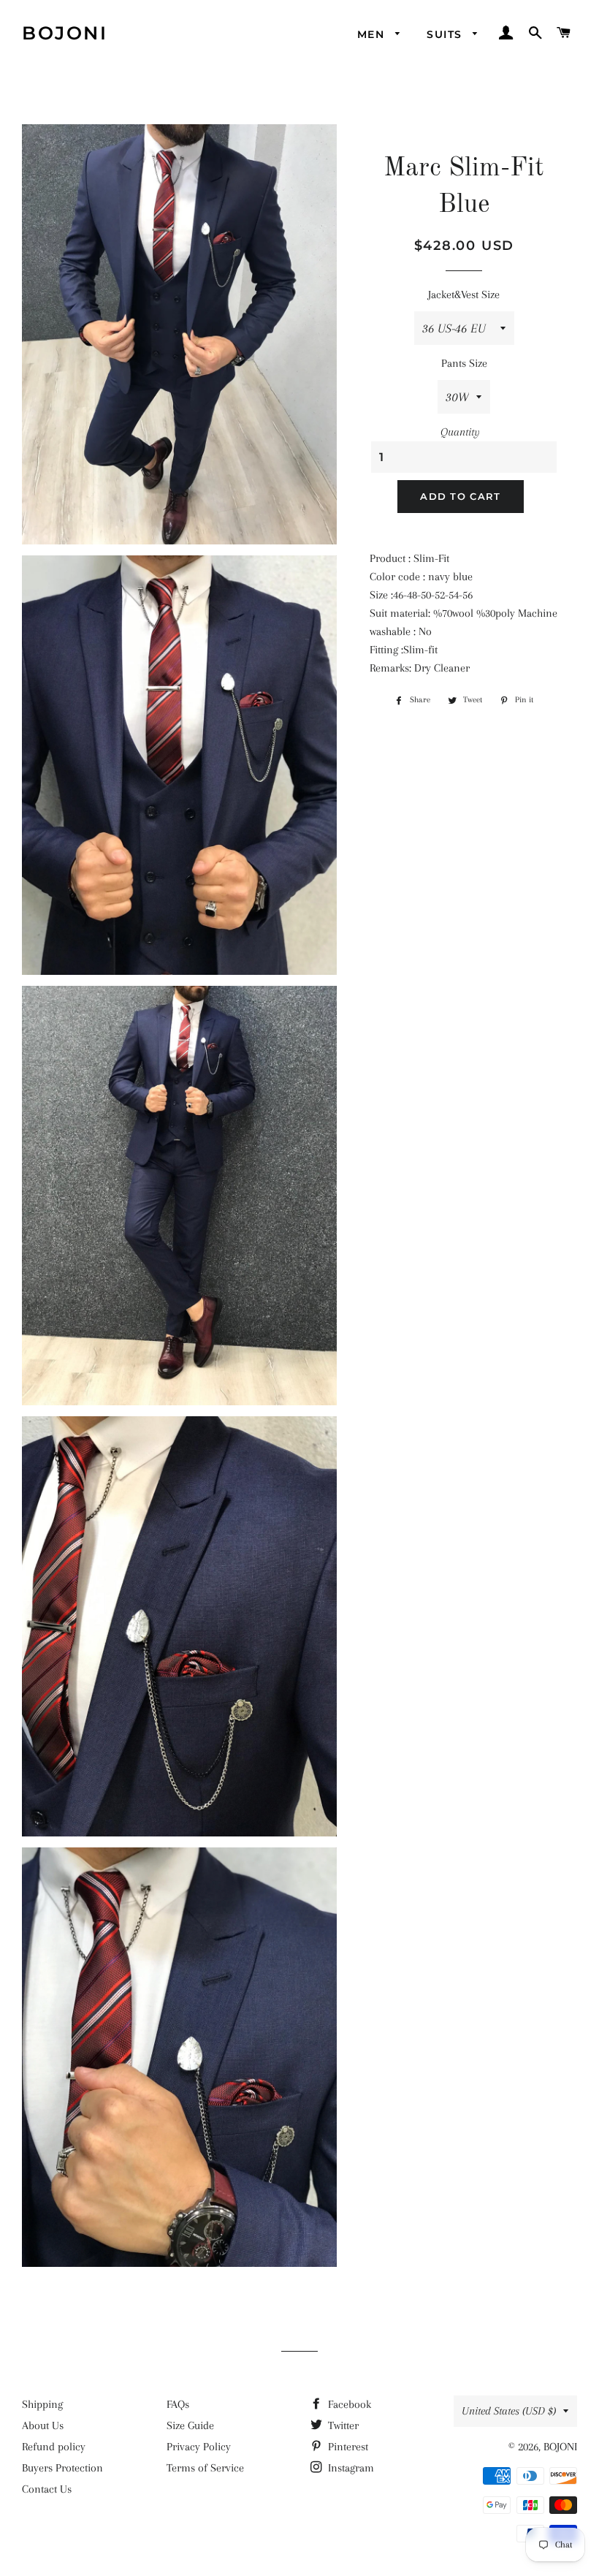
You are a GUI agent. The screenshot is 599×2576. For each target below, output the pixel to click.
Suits (446, 34)
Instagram (350, 2468)
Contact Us (47, 2489)
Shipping (42, 2404)
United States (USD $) (509, 2411)
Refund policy (54, 2447)
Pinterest (347, 2447)
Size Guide (190, 2425)
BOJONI (65, 33)
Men (373, 34)
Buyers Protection (62, 2468)
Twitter (342, 2425)
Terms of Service (205, 2468)
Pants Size (464, 363)
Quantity (460, 432)
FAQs (178, 2404)
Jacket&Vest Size (464, 295)
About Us (43, 2425)
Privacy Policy (199, 2447)
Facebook (348, 2404)
